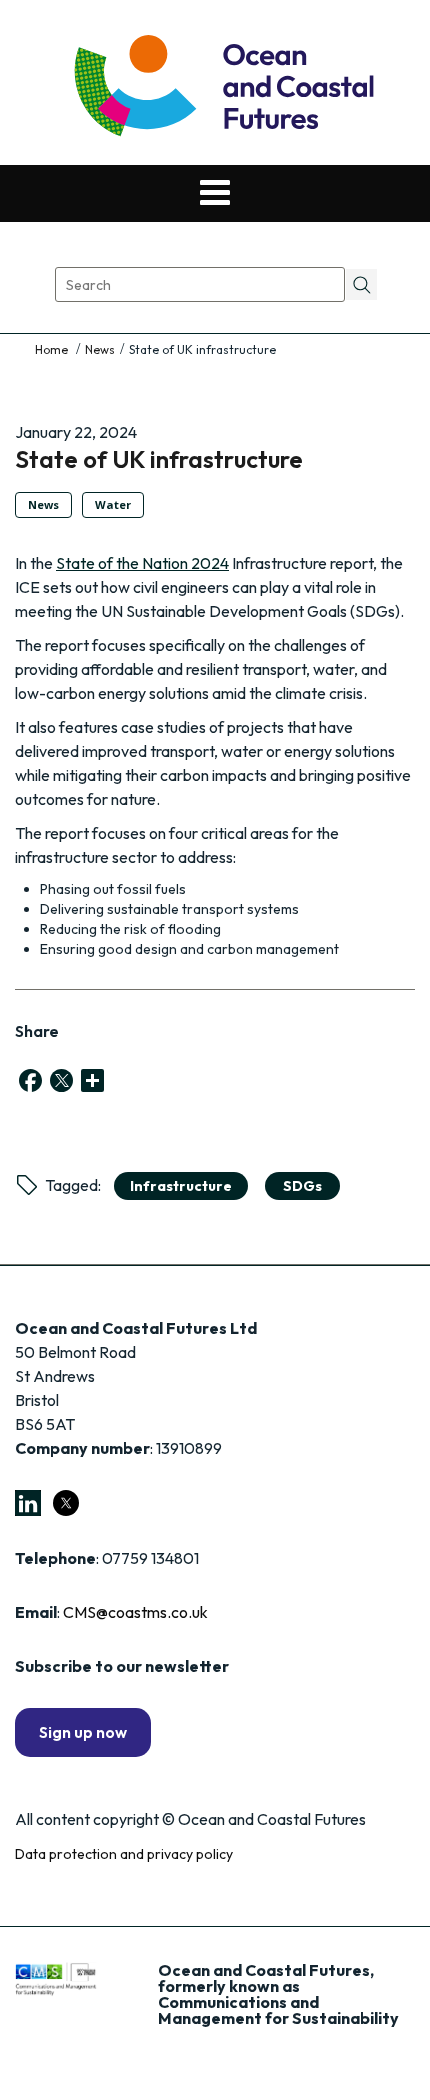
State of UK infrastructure (159, 459)
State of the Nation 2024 (142, 563)
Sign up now (83, 1732)
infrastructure (181, 1186)
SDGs (302, 1186)
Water (113, 504)
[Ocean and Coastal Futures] (222, 87)
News (100, 349)
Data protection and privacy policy (124, 1854)
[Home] (53, 349)
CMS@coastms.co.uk (135, 1612)
